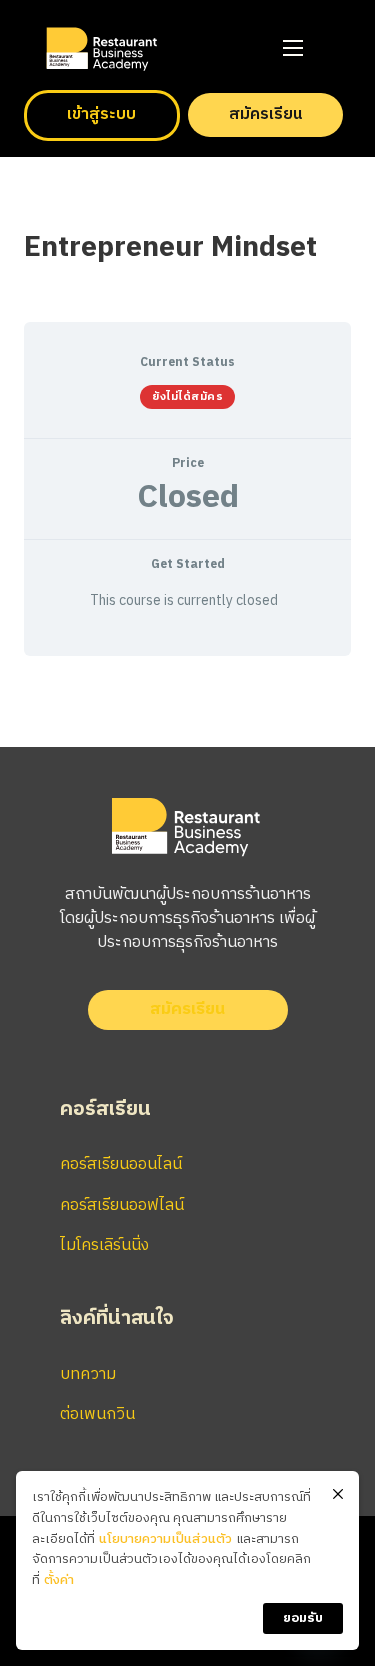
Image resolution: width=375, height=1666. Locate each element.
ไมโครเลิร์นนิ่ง (104, 1245)
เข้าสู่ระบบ (101, 114)
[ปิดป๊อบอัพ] (338, 1495)
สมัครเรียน (265, 114)
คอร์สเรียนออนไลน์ (121, 1164)
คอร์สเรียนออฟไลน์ (122, 1205)
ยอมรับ (303, 1618)
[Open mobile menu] (293, 48)
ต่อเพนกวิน (97, 1414)
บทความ (88, 1374)
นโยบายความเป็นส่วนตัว (165, 1539)
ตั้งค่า (59, 1580)
